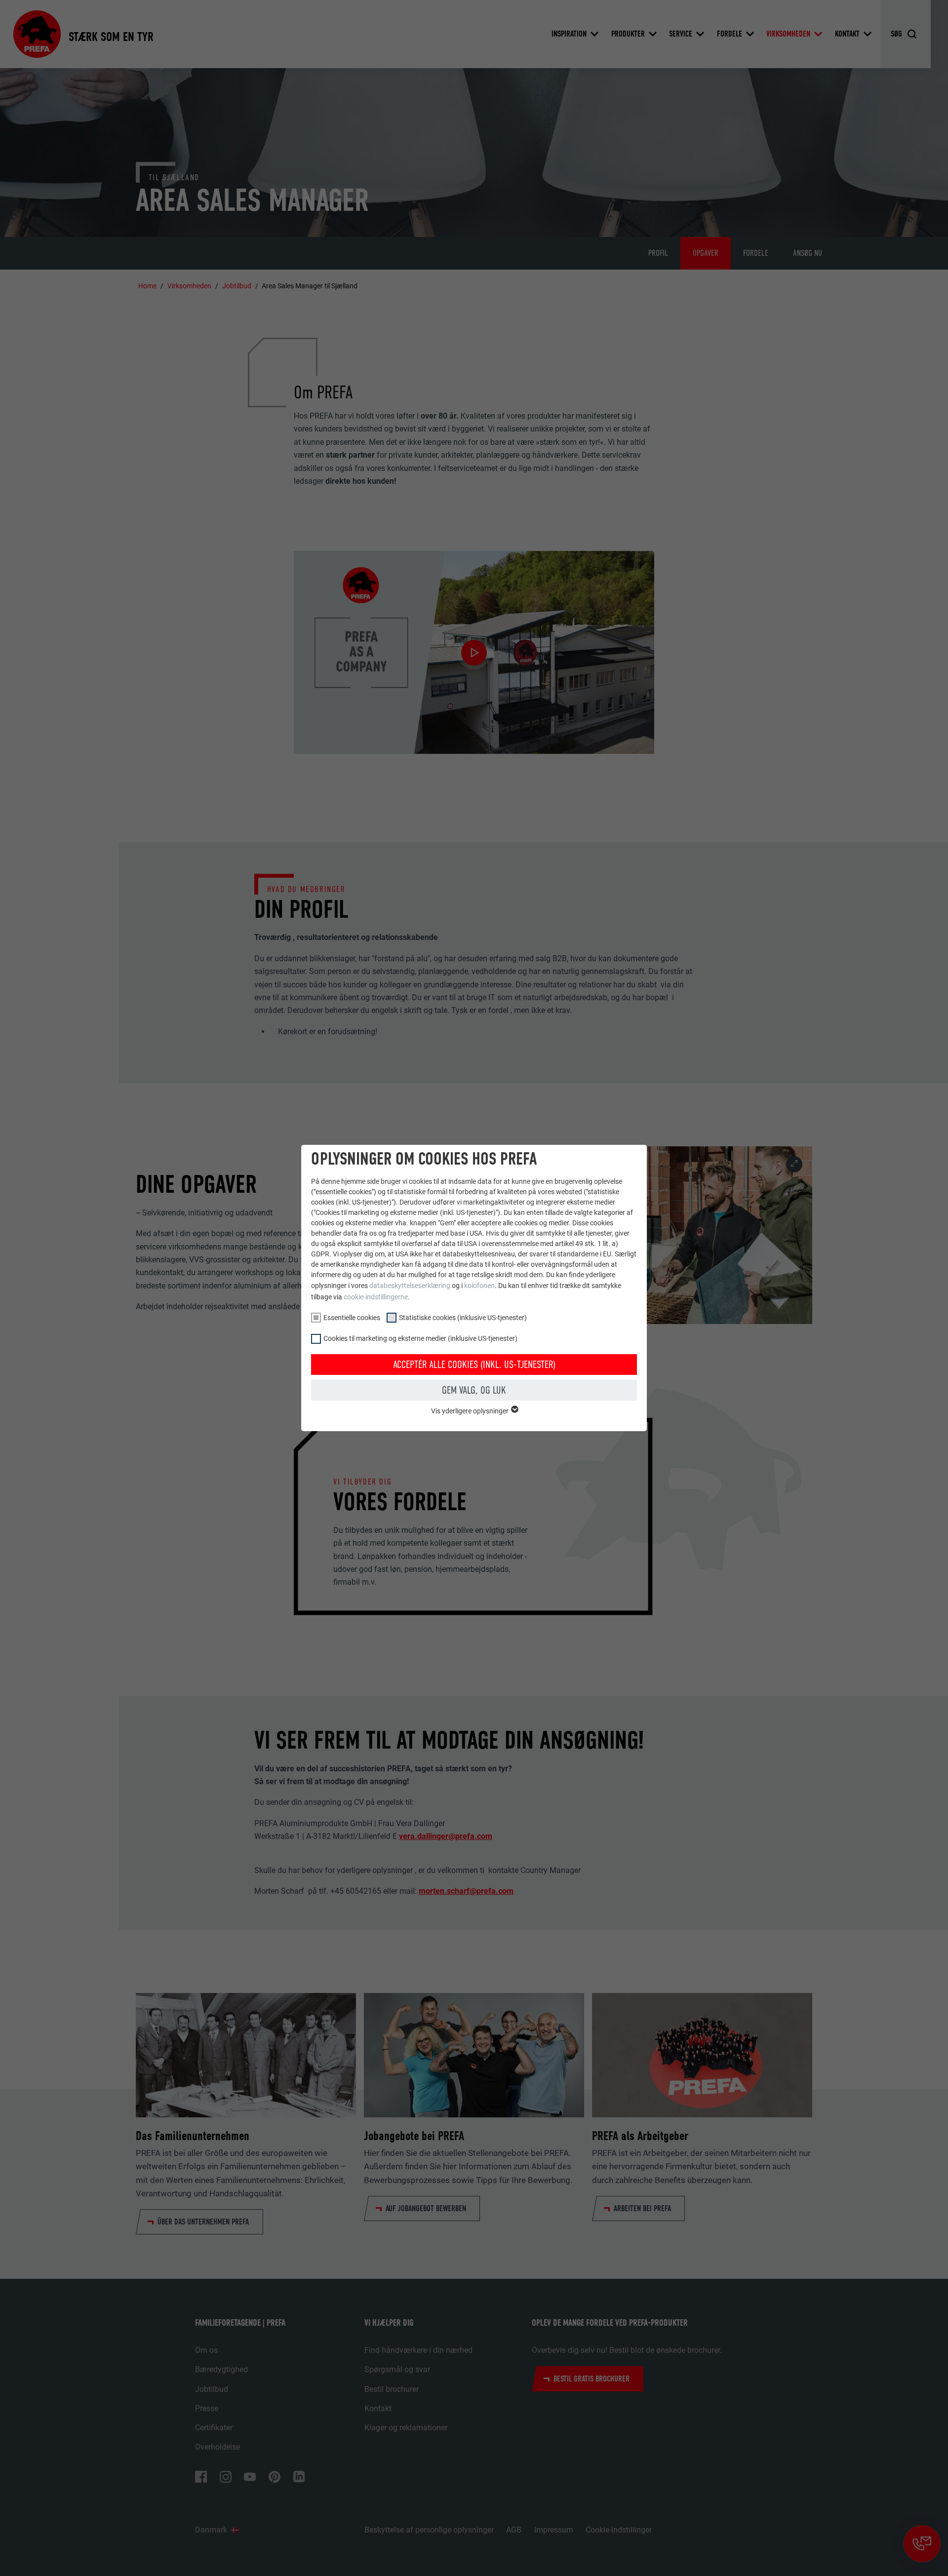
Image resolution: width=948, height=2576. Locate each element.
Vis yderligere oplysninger (471, 1411)
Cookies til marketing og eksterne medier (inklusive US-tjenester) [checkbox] (420, 1338)
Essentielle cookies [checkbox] (352, 1318)
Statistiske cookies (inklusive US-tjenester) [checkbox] (463, 1318)
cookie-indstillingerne (376, 1297)
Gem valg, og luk (474, 1390)
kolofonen (479, 1286)
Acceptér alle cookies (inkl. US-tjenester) (474, 1365)
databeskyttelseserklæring (410, 1286)
